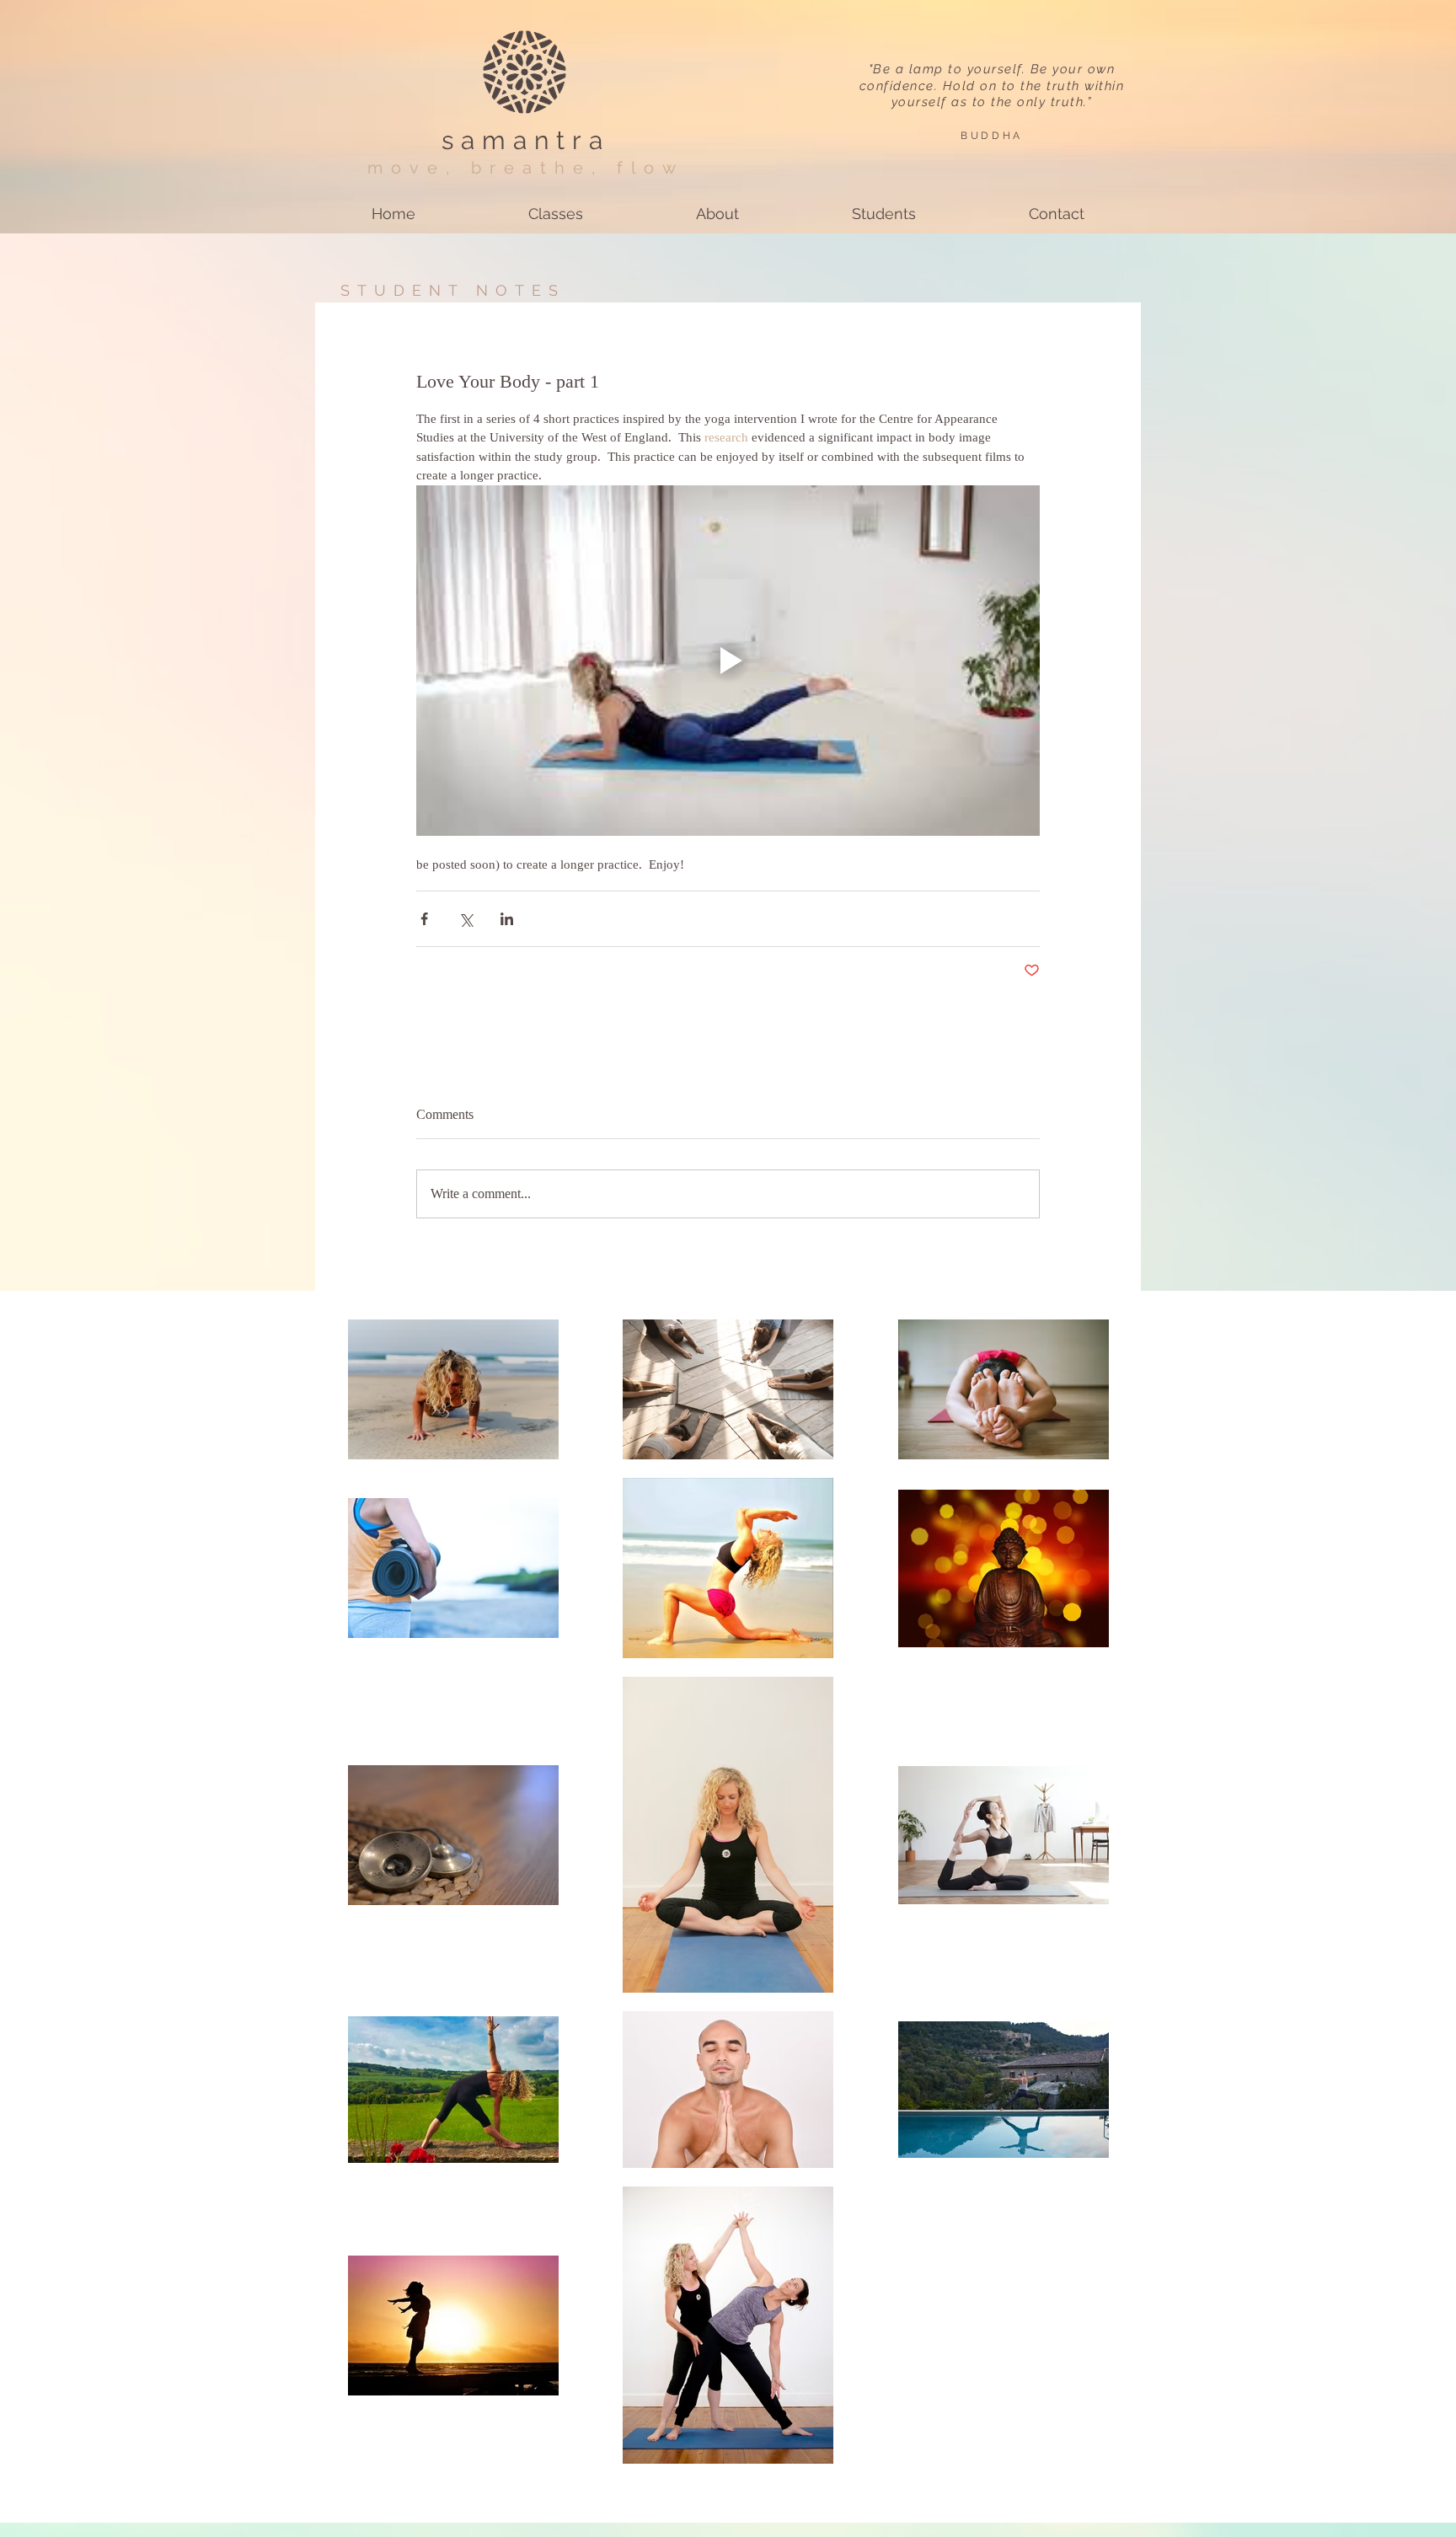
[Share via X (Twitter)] (466, 919)
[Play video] (728, 661)
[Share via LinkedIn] (507, 919)
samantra (526, 140)
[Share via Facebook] (424, 919)
